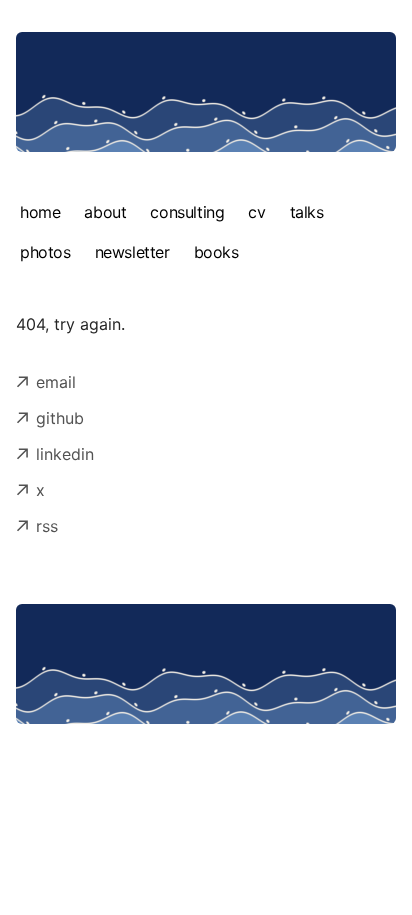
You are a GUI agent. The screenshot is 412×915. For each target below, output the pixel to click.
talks (307, 212)
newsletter (132, 252)
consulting (187, 212)
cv (256, 212)
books (216, 252)
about (105, 212)
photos (45, 252)
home (40, 212)
